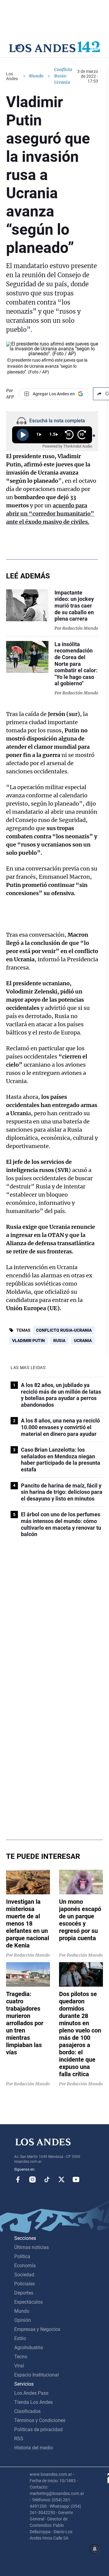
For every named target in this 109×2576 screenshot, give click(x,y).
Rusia (59, 1341)
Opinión (23, 2320)
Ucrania (83, 1341)
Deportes (24, 2293)
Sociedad (24, 2275)
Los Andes (12, 76)
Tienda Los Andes (33, 2402)
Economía (25, 2266)
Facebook (18, 2179)
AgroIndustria (29, 2348)
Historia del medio (34, 2448)
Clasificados (27, 2411)
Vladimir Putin (28, 1341)
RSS (19, 2439)
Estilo (20, 2338)
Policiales (25, 2284)
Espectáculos (28, 2302)
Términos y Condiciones (40, 2420)
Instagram (32, 2179)
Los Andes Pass (31, 2393)
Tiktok (47, 2179)
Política (22, 2256)
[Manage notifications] (95, 2549)
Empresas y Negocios (37, 2329)
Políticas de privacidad (38, 2429)
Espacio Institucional (36, 2375)
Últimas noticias (31, 2247)
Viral (19, 2366)
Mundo (36, 76)
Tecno (21, 2357)
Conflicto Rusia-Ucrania (64, 1330)
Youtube (76, 2179)
